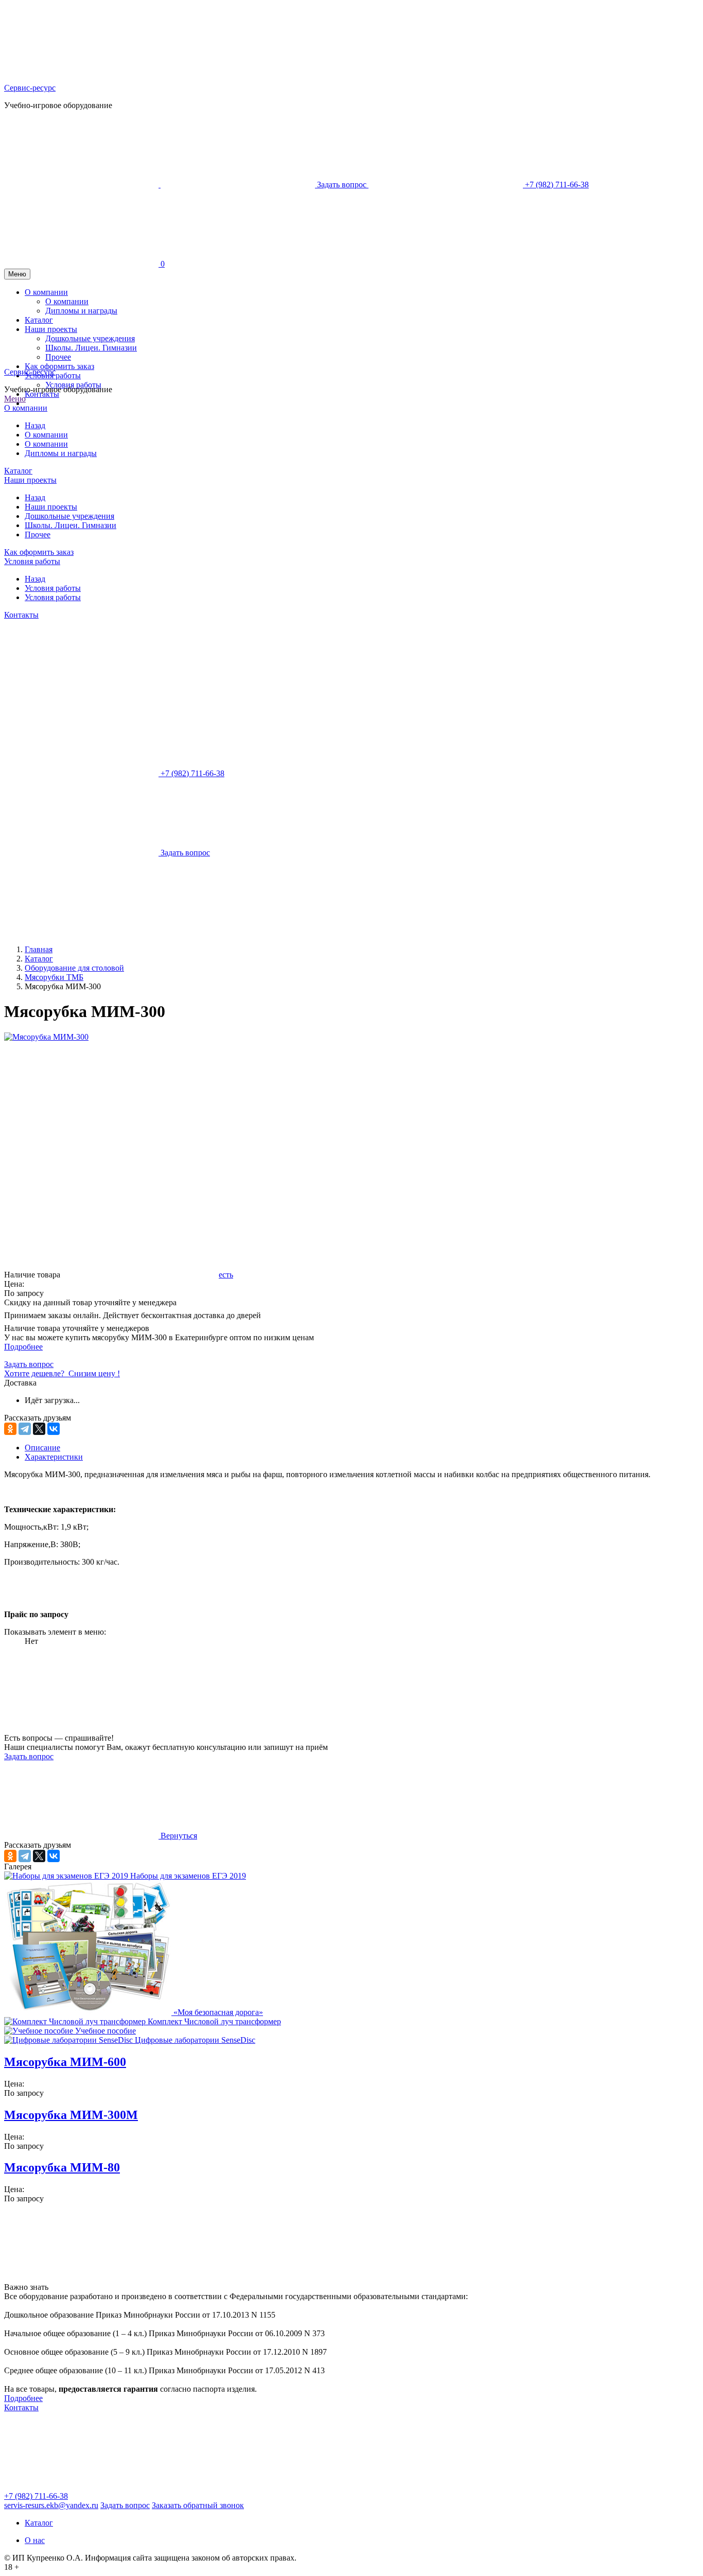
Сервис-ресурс (30, 88)
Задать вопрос (29, 1756)
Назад (35, 425)
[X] (39, 1429)
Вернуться (178, 1836)
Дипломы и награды (61, 453)
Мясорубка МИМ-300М (71, 2115)
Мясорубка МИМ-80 (62, 2167)
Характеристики (54, 1457)
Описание (42, 1448)
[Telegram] (25, 1429)
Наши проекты (30, 480)
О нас (35, 2540)
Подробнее (23, 1347)
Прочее (38, 535)
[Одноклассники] (10, 1429)
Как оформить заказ (39, 552)
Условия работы (73, 385)
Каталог (18, 471)
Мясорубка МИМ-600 (65, 2062)
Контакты (42, 394)
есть (226, 1275)
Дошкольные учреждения (69, 516)
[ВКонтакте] (54, 1429)
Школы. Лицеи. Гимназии (71, 525)
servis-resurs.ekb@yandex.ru (51, 2505)
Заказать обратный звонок (198, 2505)
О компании (26, 408)
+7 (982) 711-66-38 (36, 2496)
